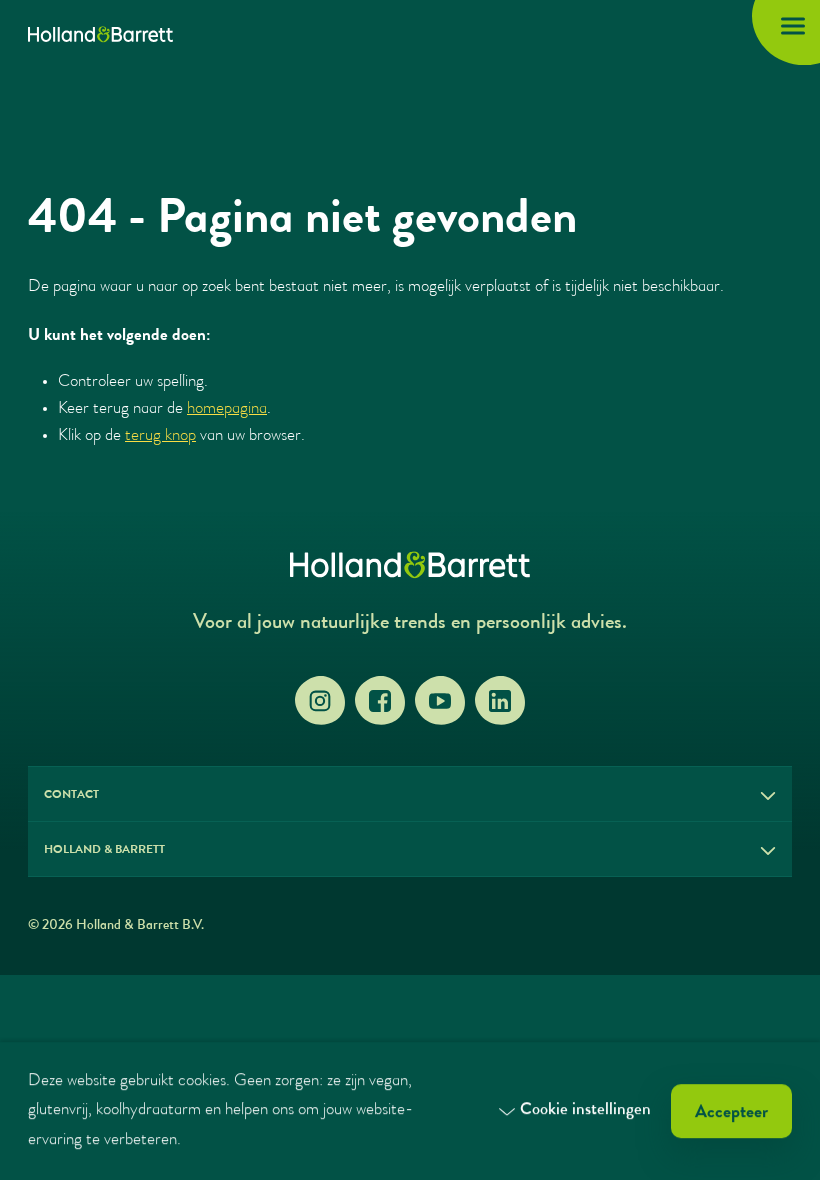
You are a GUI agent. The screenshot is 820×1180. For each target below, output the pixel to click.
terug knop (160, 436)
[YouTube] (440, 701)
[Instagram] (320, 701)
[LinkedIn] (500, 701)
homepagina (227, 409)
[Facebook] (380, 701)
